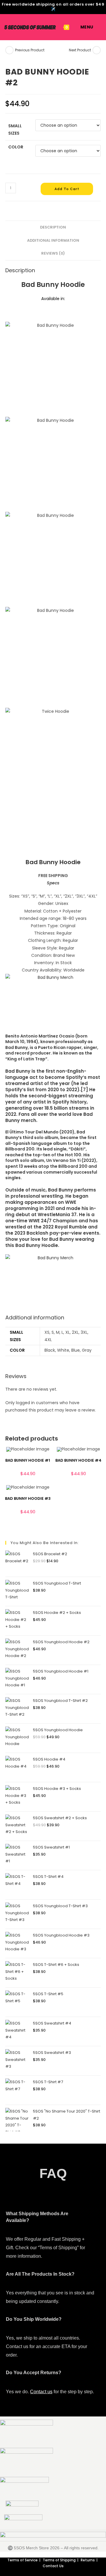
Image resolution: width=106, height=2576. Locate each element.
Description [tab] (53, 227)
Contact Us (53, 2566)
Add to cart (67, 189)
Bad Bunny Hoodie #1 (28, 1460)
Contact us (41, 2392)
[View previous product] (9, 50)
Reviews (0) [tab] (53, 253)
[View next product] (97, 50)
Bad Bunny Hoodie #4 (78, 1460)
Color (16, 147)
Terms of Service (23, 2560)
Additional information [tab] (53, 240)
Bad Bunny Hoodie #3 (28, 1498)
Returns (88, 2560)
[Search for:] (98, 27)
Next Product (80, 50)
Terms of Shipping (59, 2560)
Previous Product (30, 50)
